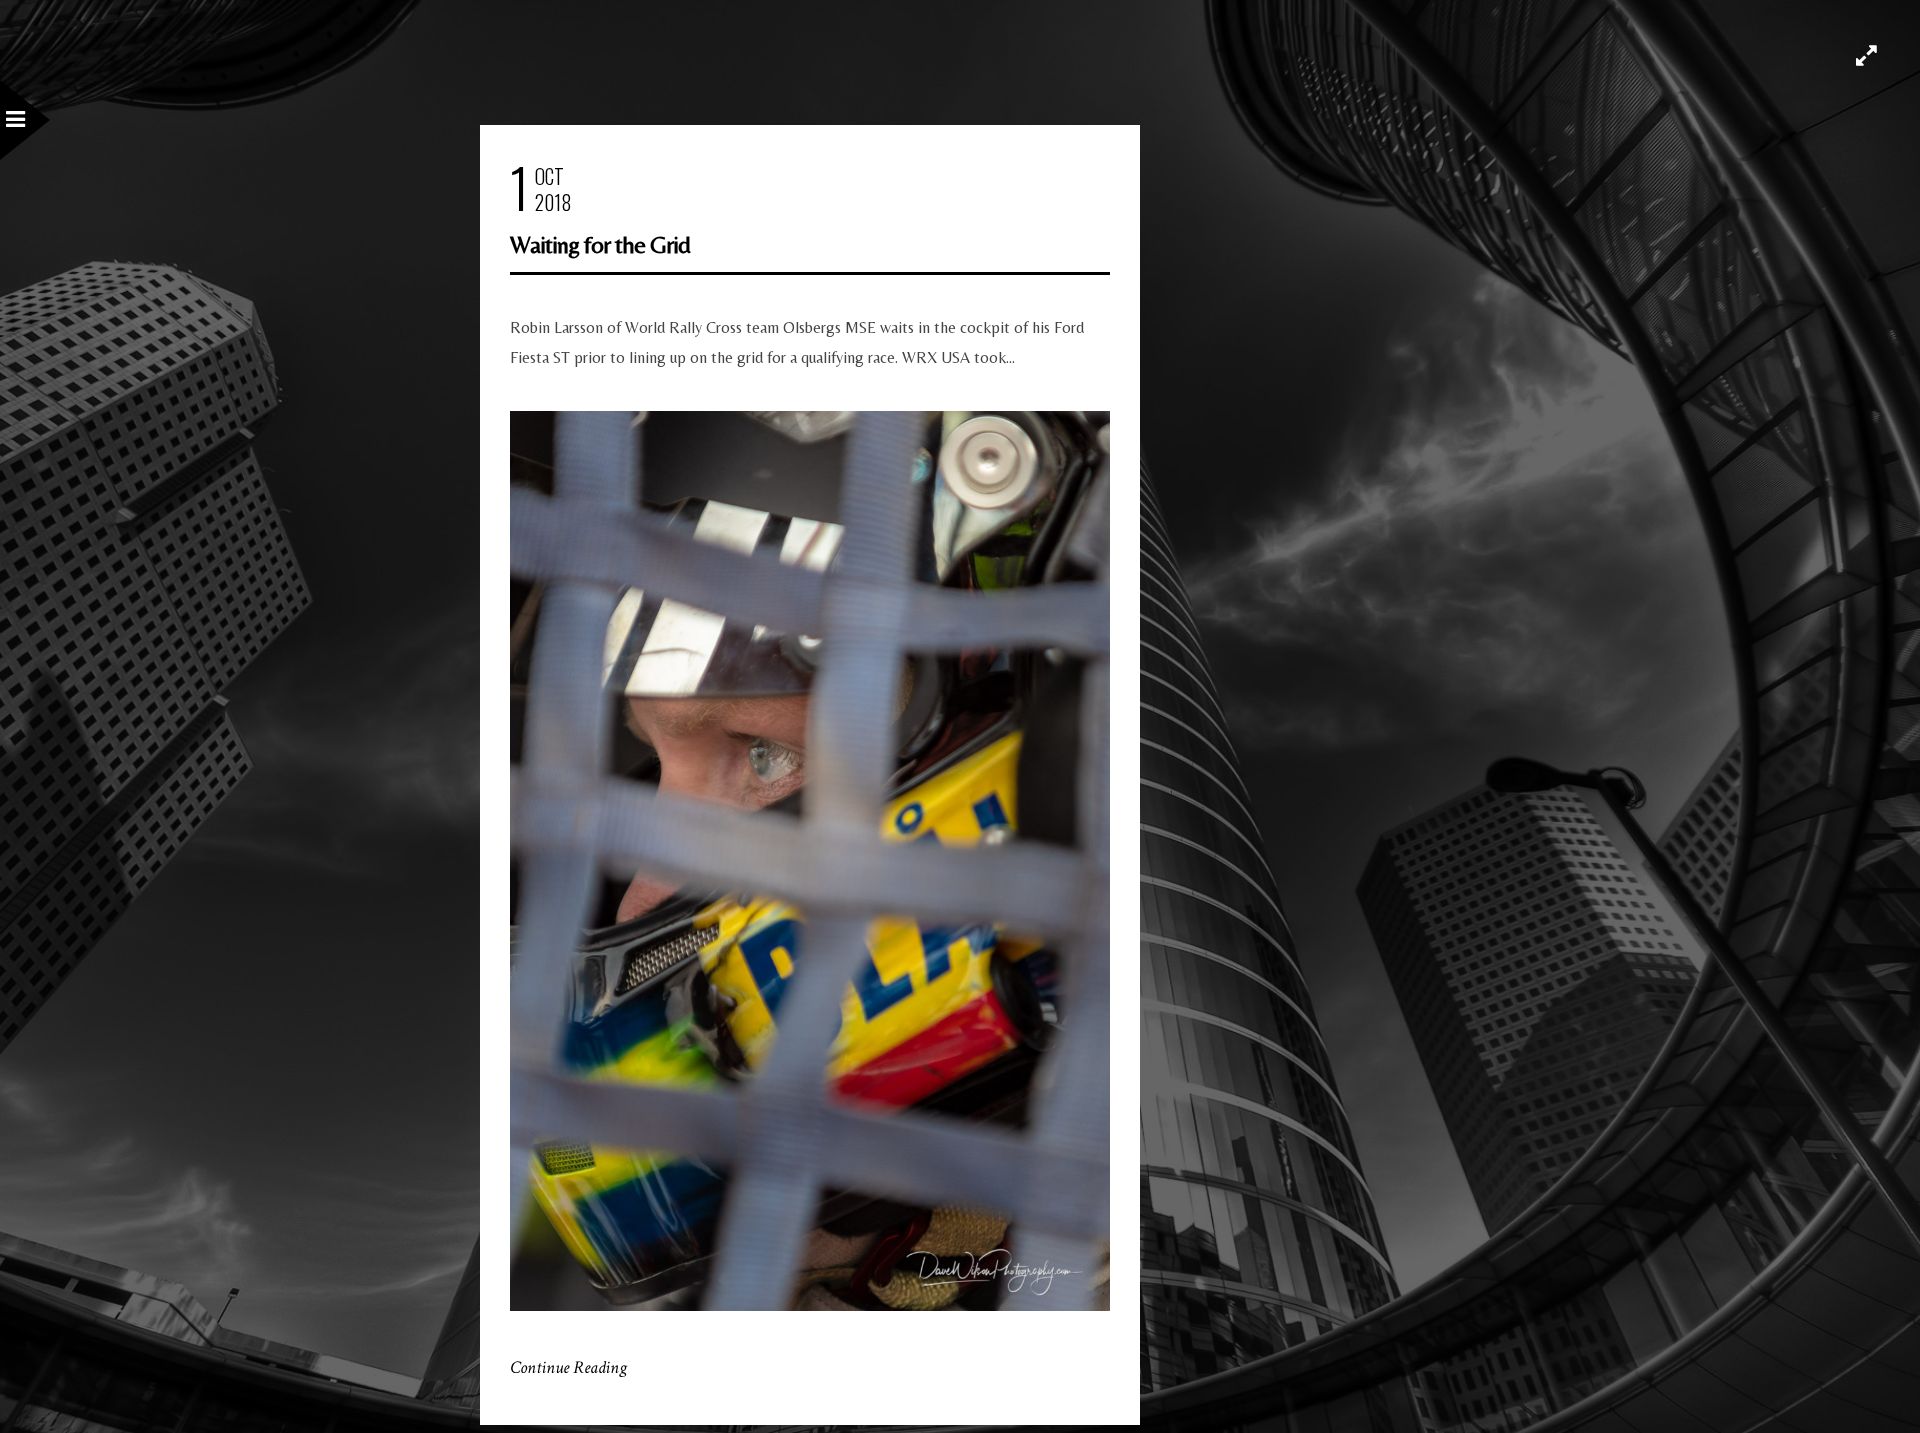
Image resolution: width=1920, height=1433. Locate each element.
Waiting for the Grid (600, 244)
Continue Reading (568, 1367)
